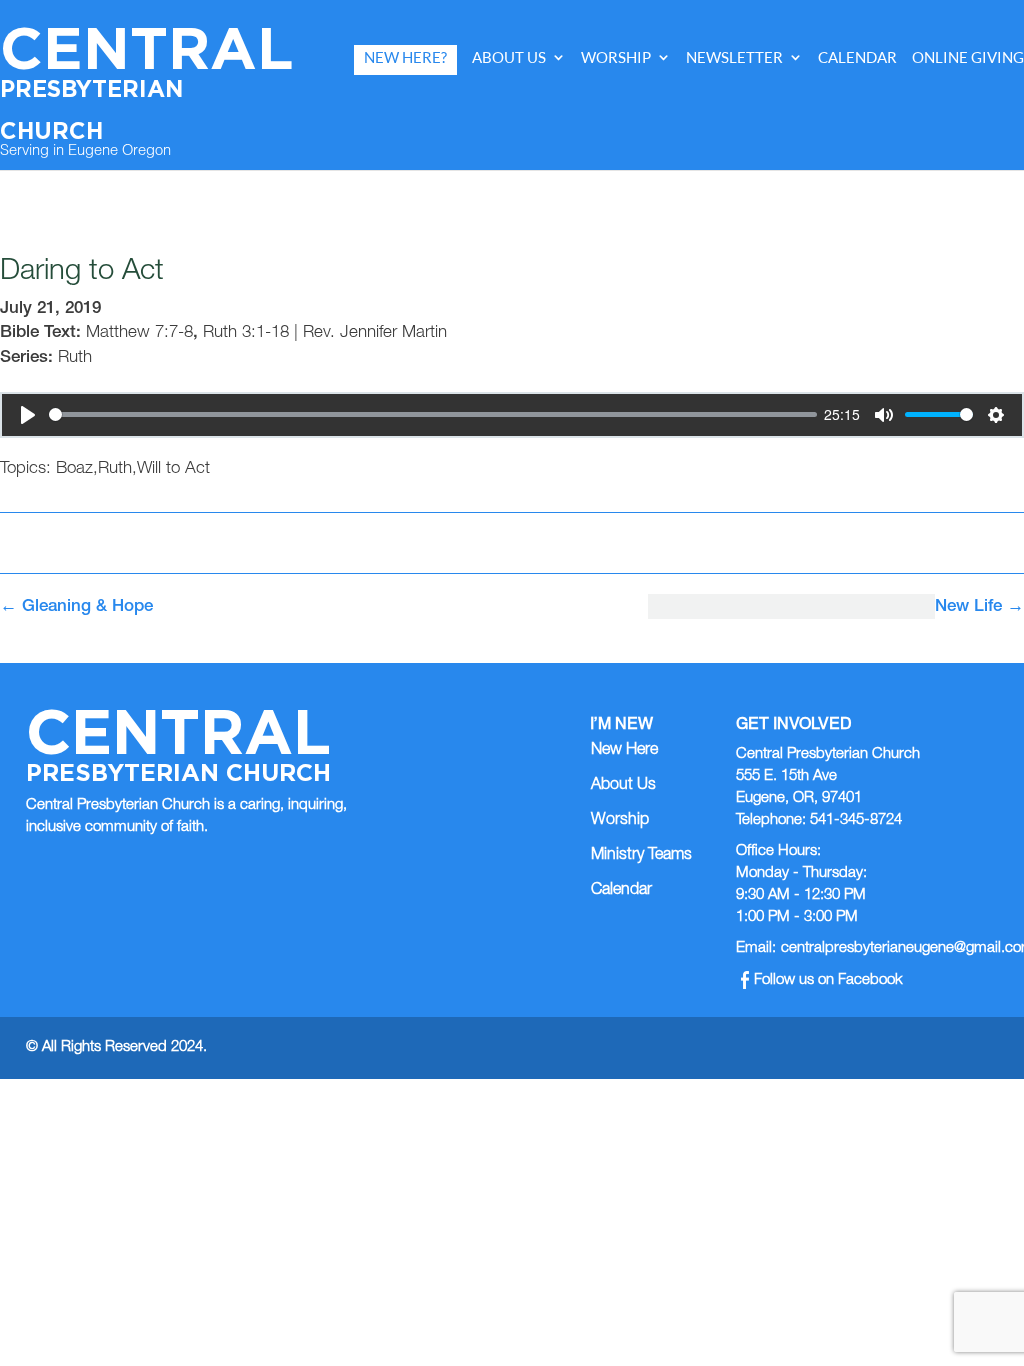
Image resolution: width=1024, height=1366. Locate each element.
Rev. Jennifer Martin (375, 333)
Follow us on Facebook (828, 980)
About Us (509, 57)
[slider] (433, 414)
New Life (979, 607)
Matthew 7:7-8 (139, 333)
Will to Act (173, 469)
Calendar (857, 57)
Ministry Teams (641, 856)
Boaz (74, 469)
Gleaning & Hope (76, 607)
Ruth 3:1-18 (246, 333)
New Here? (405, 57)
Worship (616, 57)
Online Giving (968, 57)
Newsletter (734, 57)
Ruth (75, 358)
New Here (624, 751)
